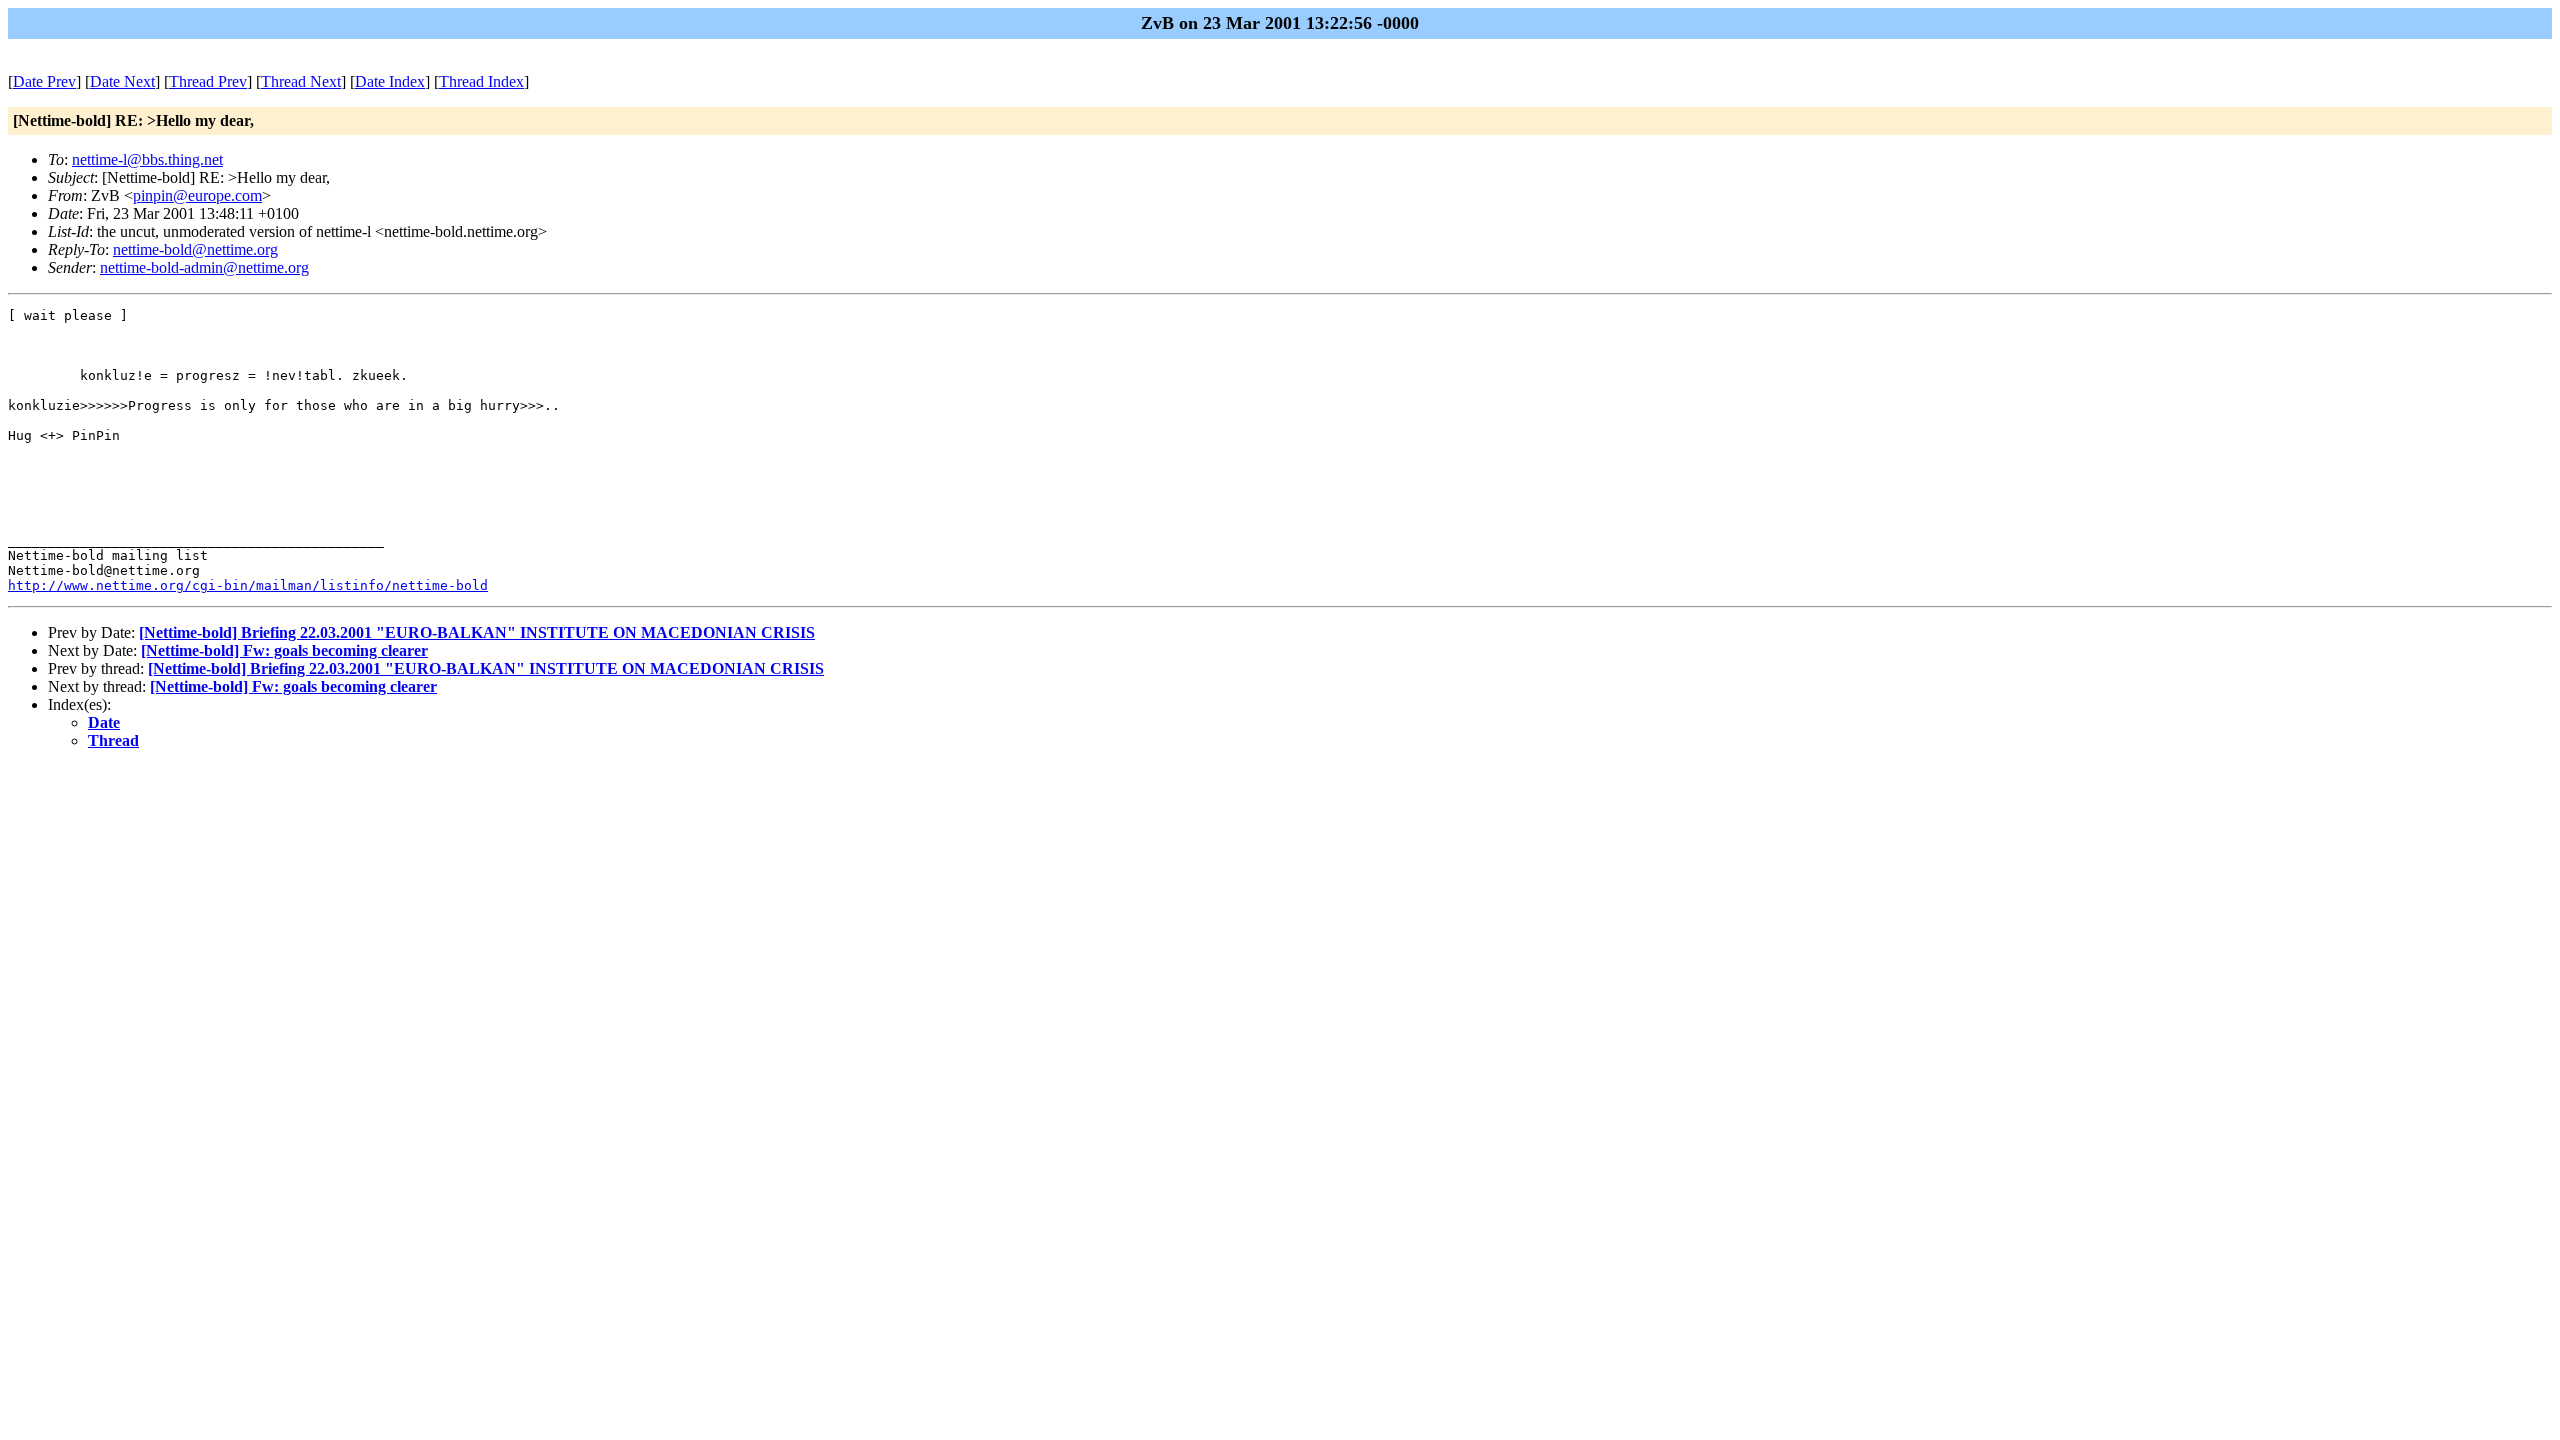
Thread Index (481, 81)
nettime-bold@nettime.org (195, 249)
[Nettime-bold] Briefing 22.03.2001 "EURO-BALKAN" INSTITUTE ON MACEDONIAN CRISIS (477, 632)
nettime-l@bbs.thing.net (147, 159)
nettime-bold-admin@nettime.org (204, 267)
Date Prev (44, 81)
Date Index (390, 81)
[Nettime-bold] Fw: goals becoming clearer (284, 650)
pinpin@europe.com (197, 195)
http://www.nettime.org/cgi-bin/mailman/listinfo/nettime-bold (248, 585)
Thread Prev (208, 81)
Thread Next (301, 81)
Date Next (122, 81)
